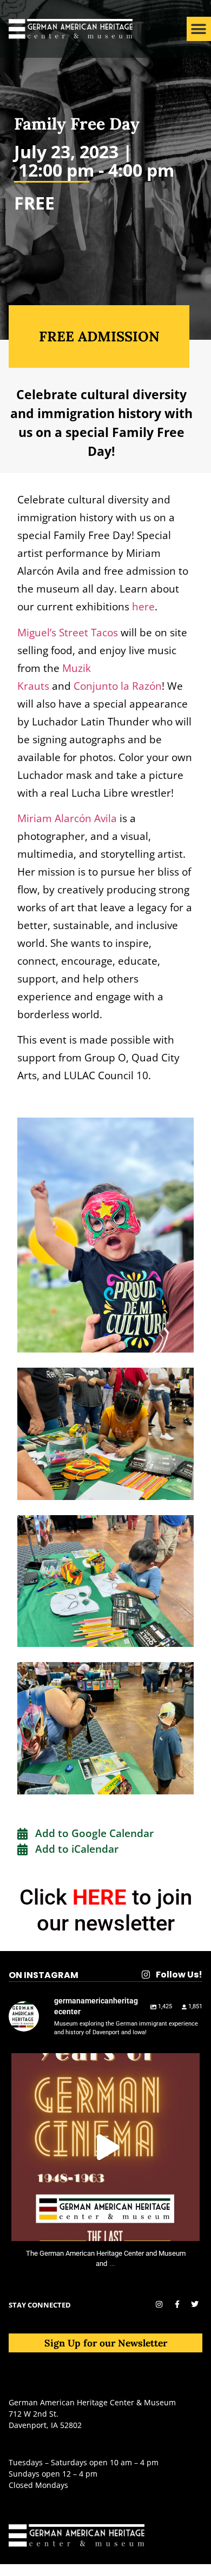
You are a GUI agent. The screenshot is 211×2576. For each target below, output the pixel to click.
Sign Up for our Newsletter (106, 2343)
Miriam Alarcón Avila (67, 818)
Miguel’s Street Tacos (68, 632)
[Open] (105, 2147)
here (143, 606)
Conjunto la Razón (118, 686)
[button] (199, 29)
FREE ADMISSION (99, 336)
